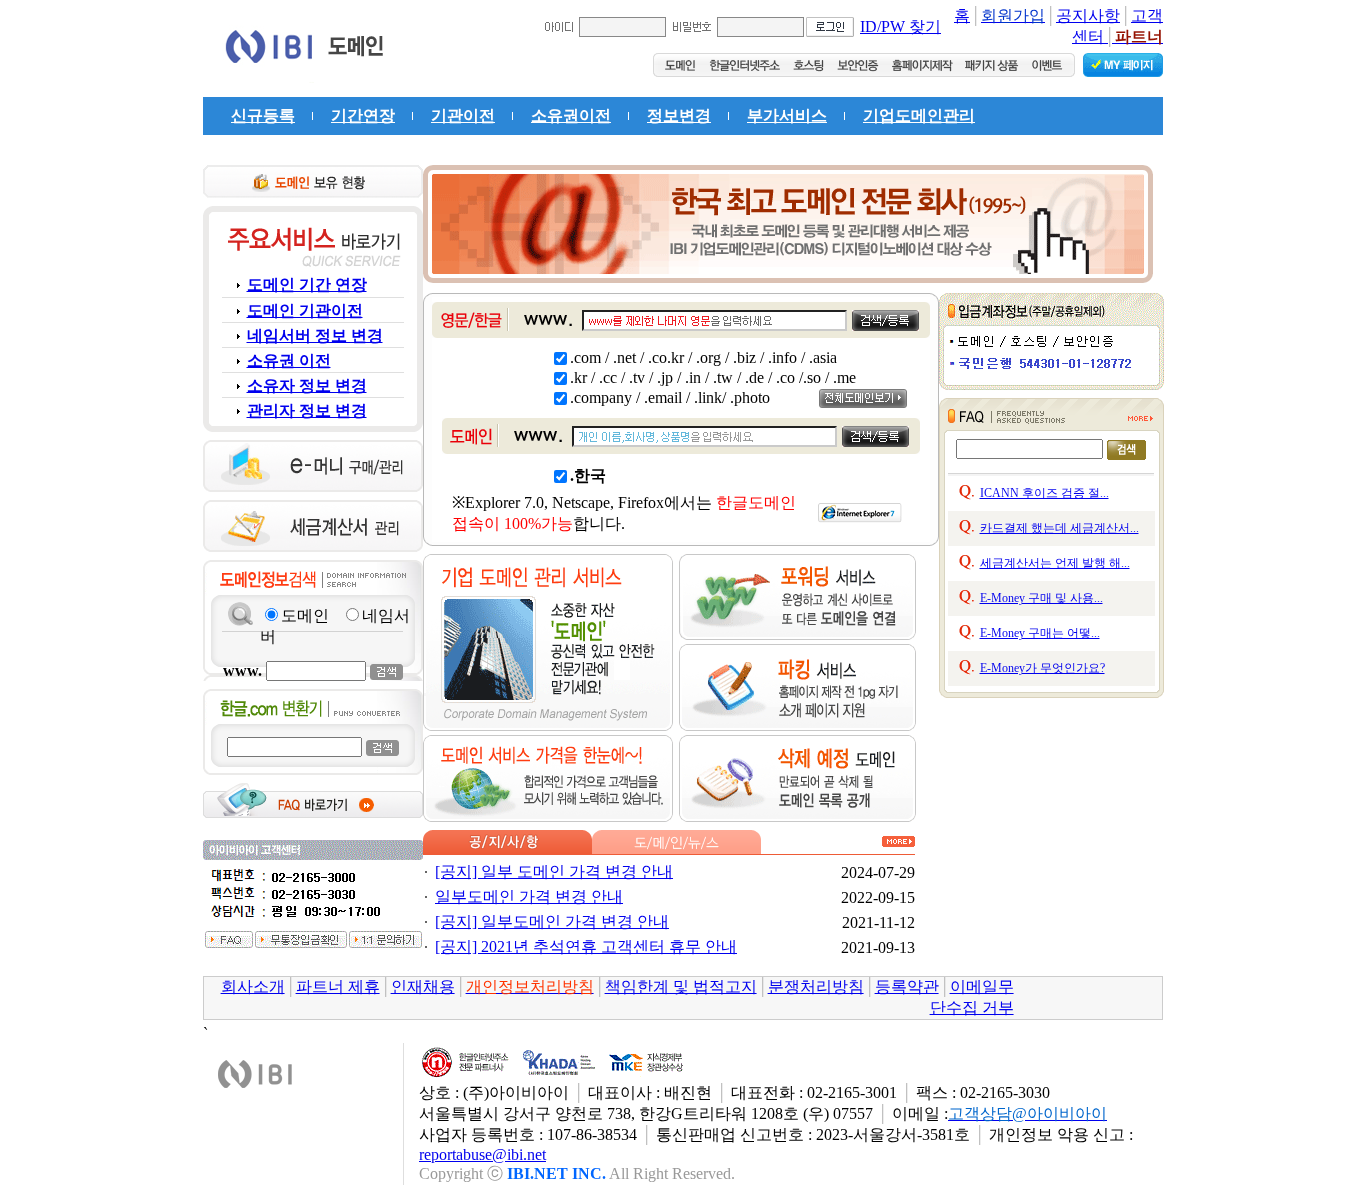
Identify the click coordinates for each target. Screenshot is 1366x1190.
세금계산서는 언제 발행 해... (1055, 563)
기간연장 (363, 115)
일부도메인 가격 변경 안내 (529, 896)
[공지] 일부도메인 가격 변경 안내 (552, 921)
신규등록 (263, 115)
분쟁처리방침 (816, 986)
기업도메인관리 (919, 115)
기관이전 (463, 115)
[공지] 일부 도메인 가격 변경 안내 (554, 871)
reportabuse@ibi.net (482, 1154)
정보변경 (679, 115)
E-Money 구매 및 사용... (1041, 598)
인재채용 (423, 986)
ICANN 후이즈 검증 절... (1044, 493)
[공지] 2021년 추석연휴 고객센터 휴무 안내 (586, 946)
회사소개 (253, 986)
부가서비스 (787, 115)
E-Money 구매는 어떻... (1040, 633)
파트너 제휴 (338, 986)
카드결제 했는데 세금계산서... (1059, 528)
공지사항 (1088, 15)
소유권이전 (571, 115)
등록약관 (907, 986)
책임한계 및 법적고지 (681, 986)
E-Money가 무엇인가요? (1042, 668)
